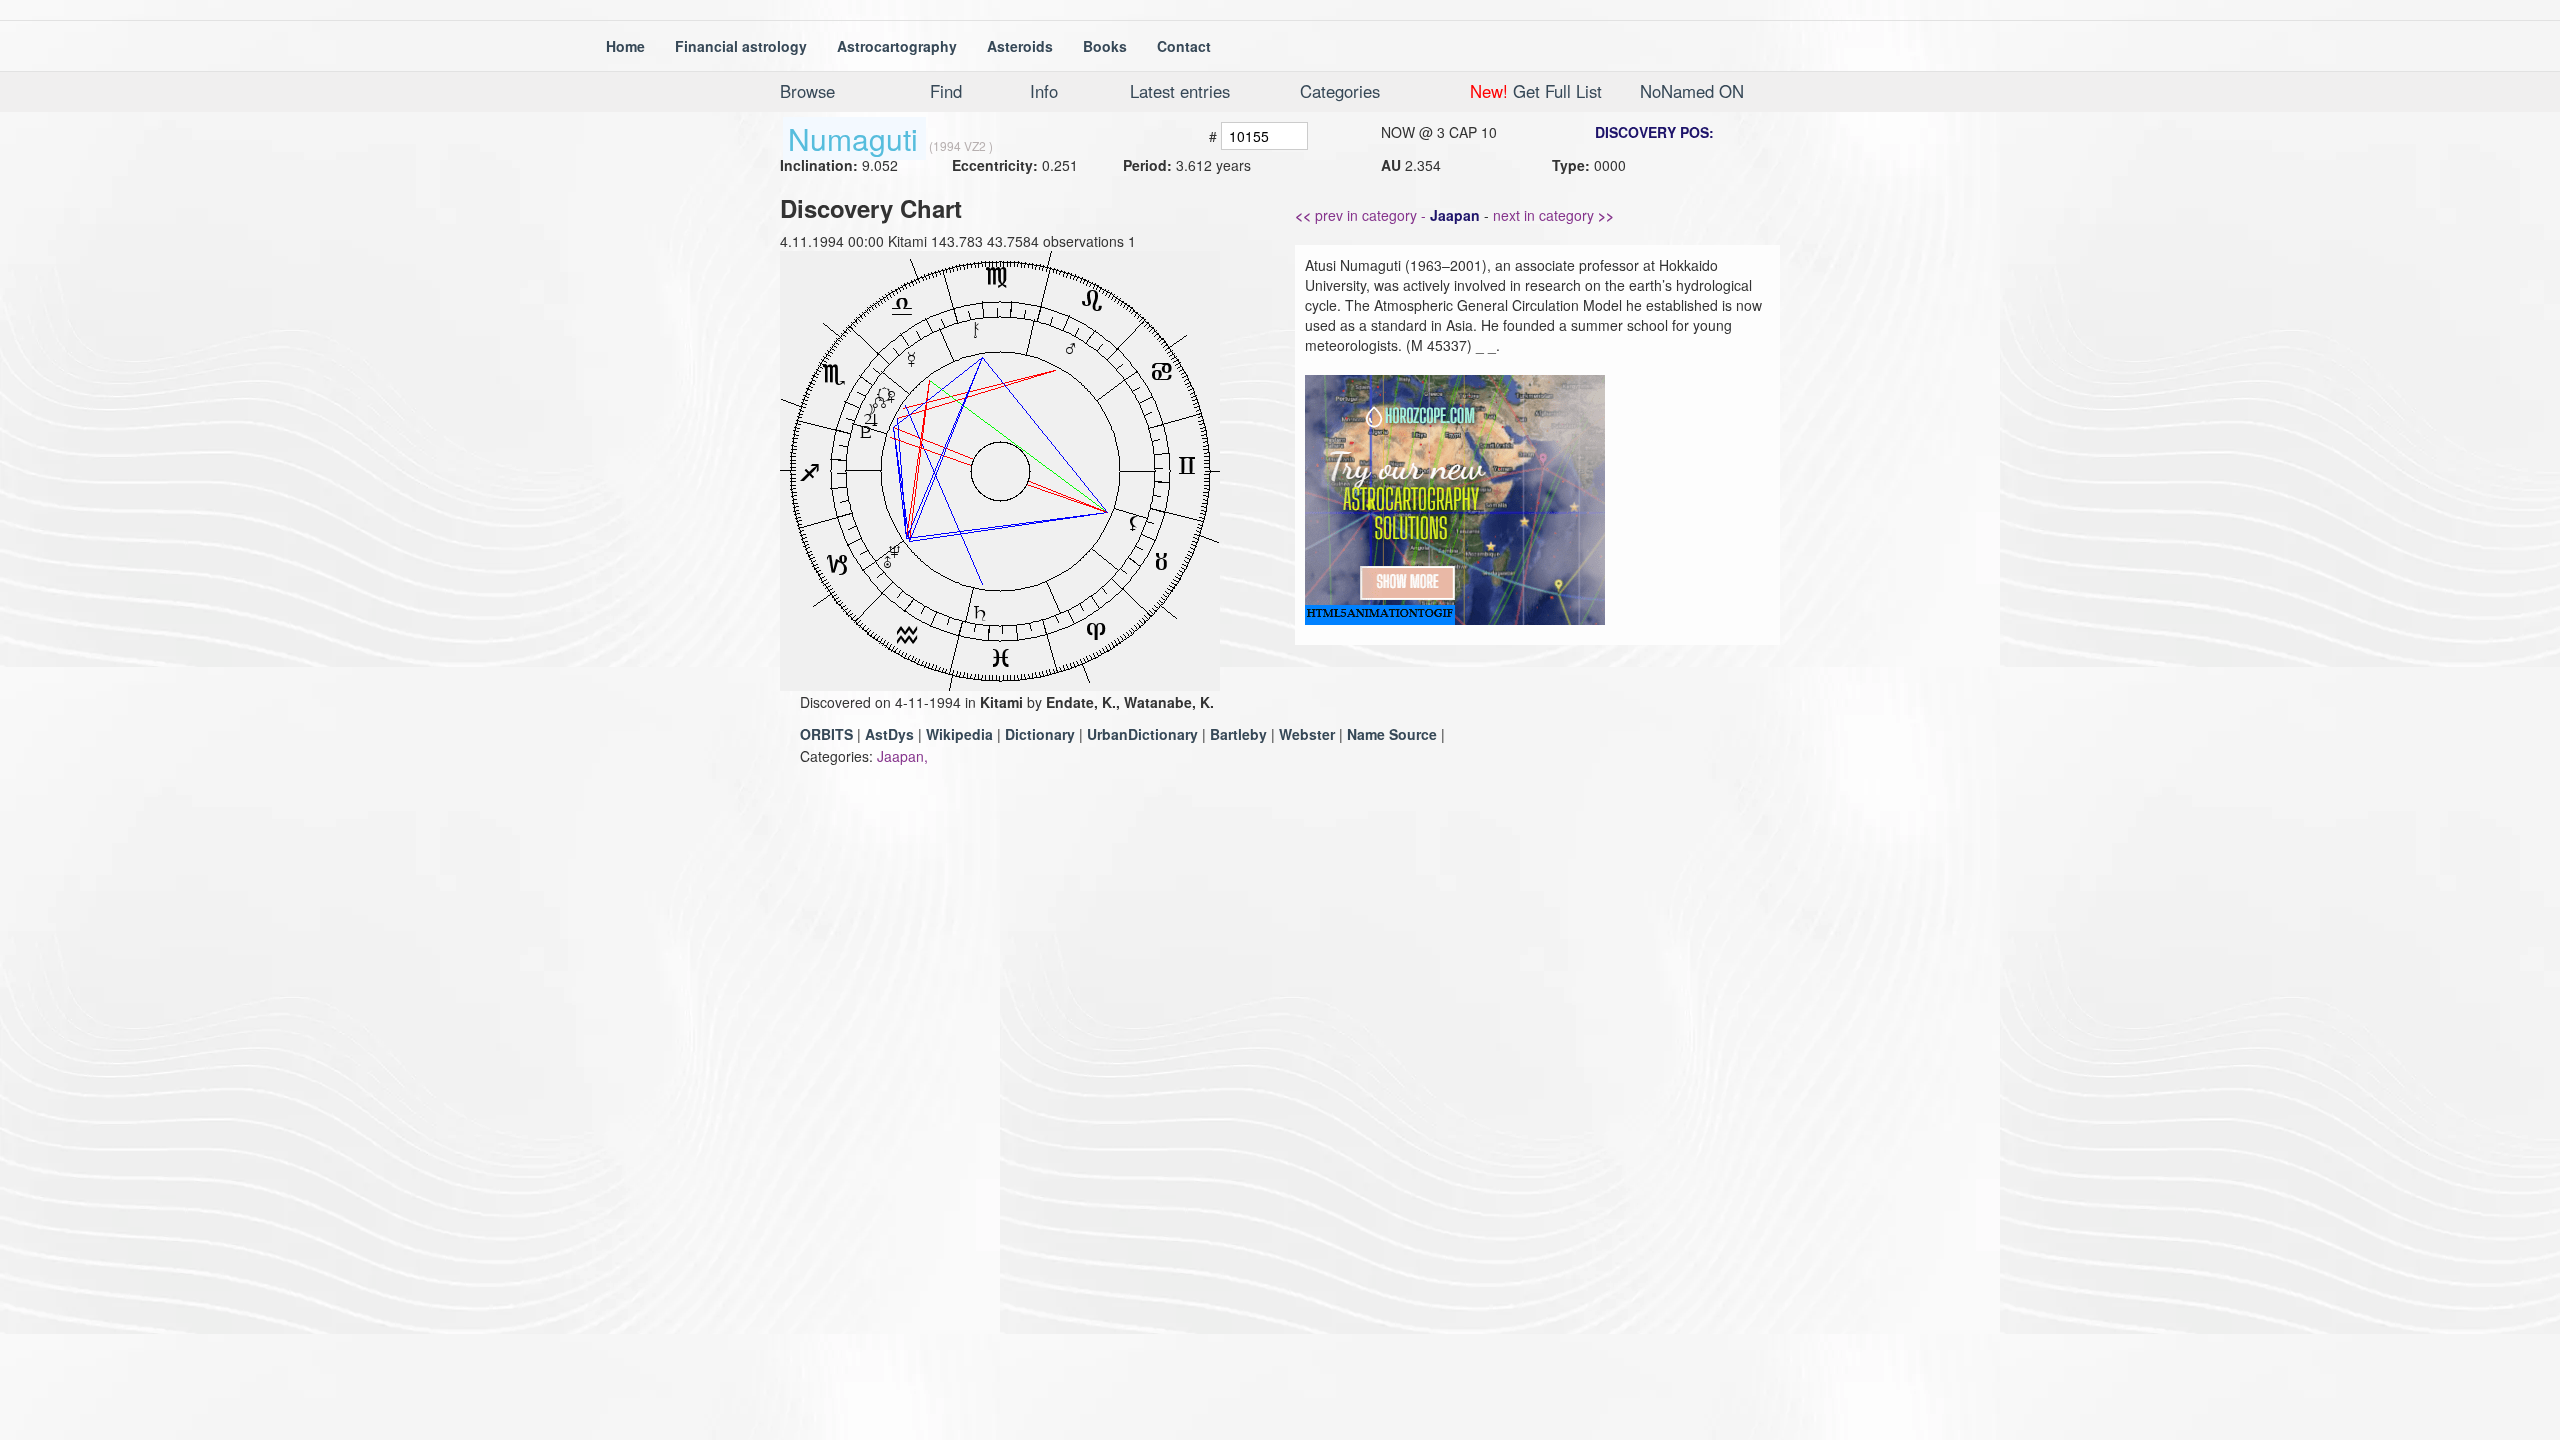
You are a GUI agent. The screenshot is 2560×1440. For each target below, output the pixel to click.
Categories (1340, 91)
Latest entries (1180, 91)
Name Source (1392, 734)
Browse (807, 91)
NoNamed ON (1692, 91)
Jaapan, (902, 756)
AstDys (889, 734)
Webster (1307, 734)
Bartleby (1238, 734)
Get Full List (1536, 91)
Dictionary (1040, 734)
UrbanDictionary (1142, 734)
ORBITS (826, 734)
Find (946, 91)
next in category (1553, 215)
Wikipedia (959, 734)
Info (1044, 91)
